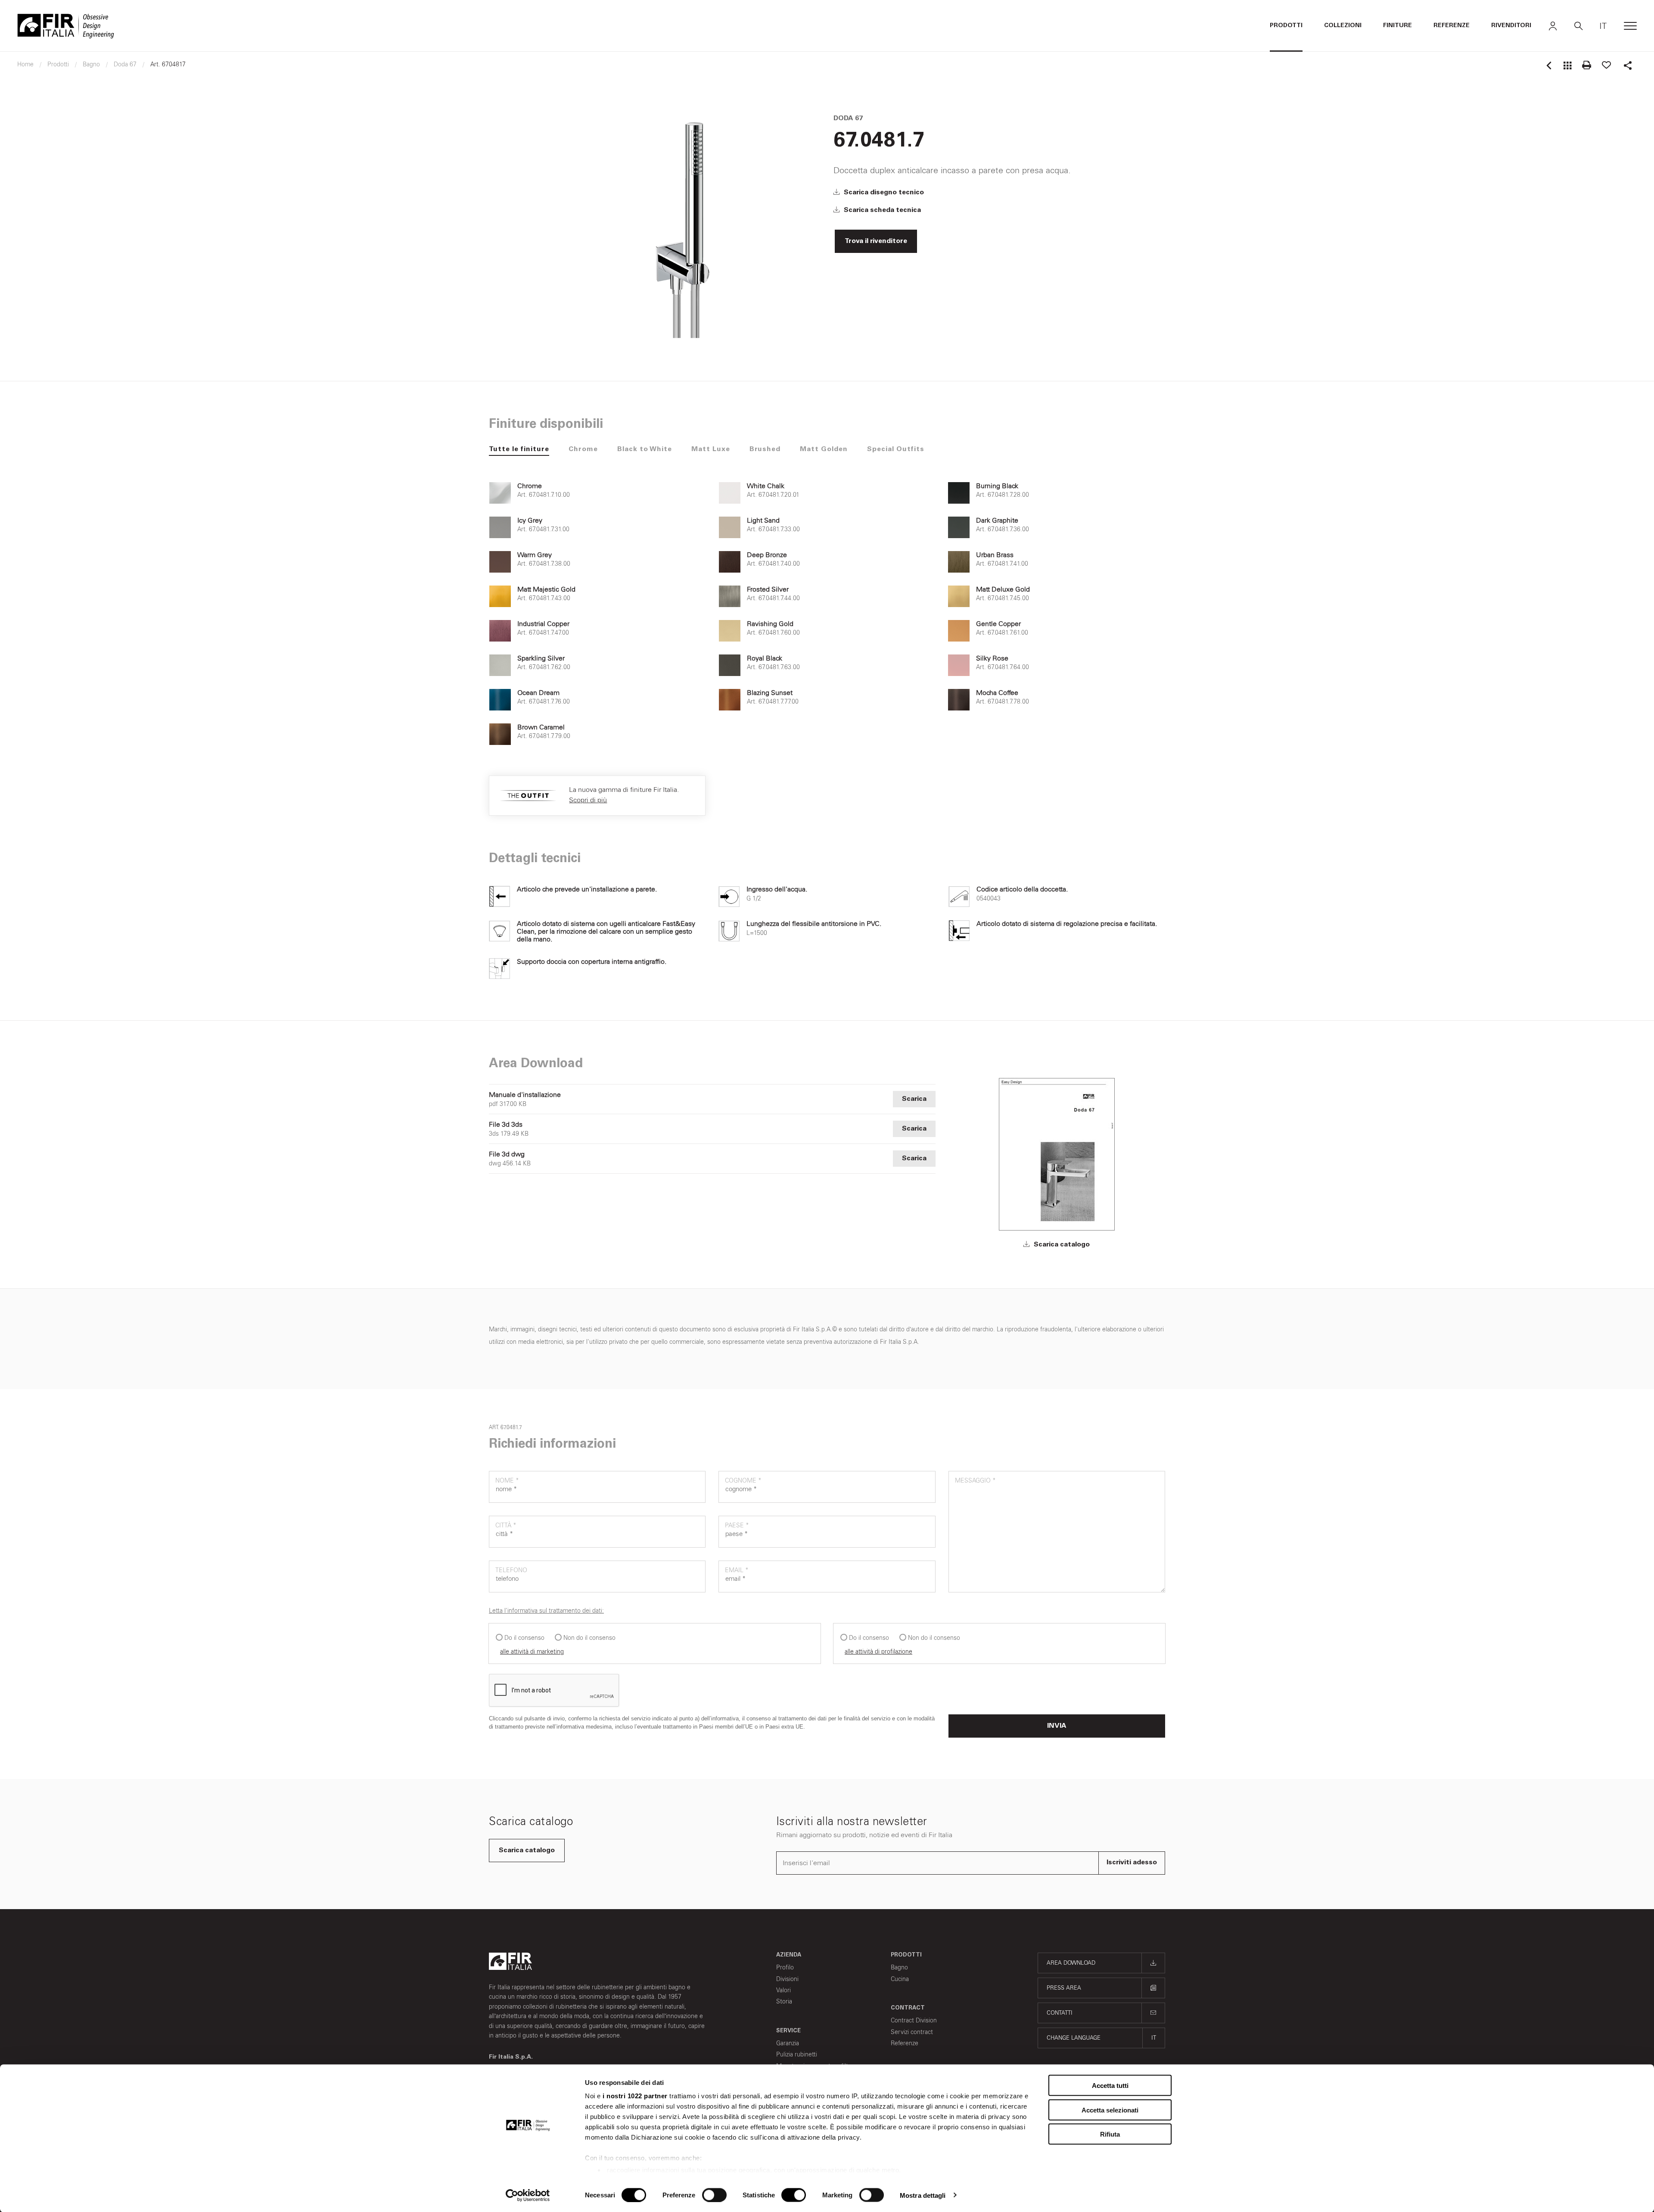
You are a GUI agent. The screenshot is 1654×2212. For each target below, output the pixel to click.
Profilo (785, 1967)
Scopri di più (588, 800)
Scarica (914, 1099)
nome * (507, 1481)
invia (1057, 1726)
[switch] (714, 2195)
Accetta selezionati (1110, 2110)
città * (506, 1525)
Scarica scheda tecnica (881, 210)
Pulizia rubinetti (797, 2055)
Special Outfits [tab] (896, 449)
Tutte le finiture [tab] (519, 449)
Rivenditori (1511, 26)
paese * (737, 1525)
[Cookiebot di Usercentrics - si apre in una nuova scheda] (528, 2195)
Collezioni (1343, 26)
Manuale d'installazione (525, 1095)
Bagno (899, 1967)
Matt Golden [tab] (824, 449)
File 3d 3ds (506, 1125)
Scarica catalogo (1061, 1245)
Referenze (1452, 26)
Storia (784, 2002)
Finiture (1398, 26)
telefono (511, 1570)
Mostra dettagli (923, 2195)
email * (737, 1570)
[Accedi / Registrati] (1553, 26)
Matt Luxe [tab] (711, 449)
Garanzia (788, 2043)
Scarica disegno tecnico (883, 193)
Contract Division (914, 2020)
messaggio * (975, 1481)
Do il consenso (524, 1638)
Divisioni (787, 1979)
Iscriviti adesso (1132, 1863)
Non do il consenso (589, 1638)
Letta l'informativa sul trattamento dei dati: (546, 1611)
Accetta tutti (1110, 2086)
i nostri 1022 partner (635, 2096)
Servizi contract (912, 2032)
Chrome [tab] (583, 449)
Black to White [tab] (645, 449)
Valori (783, 1990)
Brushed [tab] (765, 449)
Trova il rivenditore (876, 241)
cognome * (743, 1481)
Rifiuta (1110, 2134)
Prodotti (1286, 26)
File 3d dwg (507, 1154)
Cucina (900, 1979)
